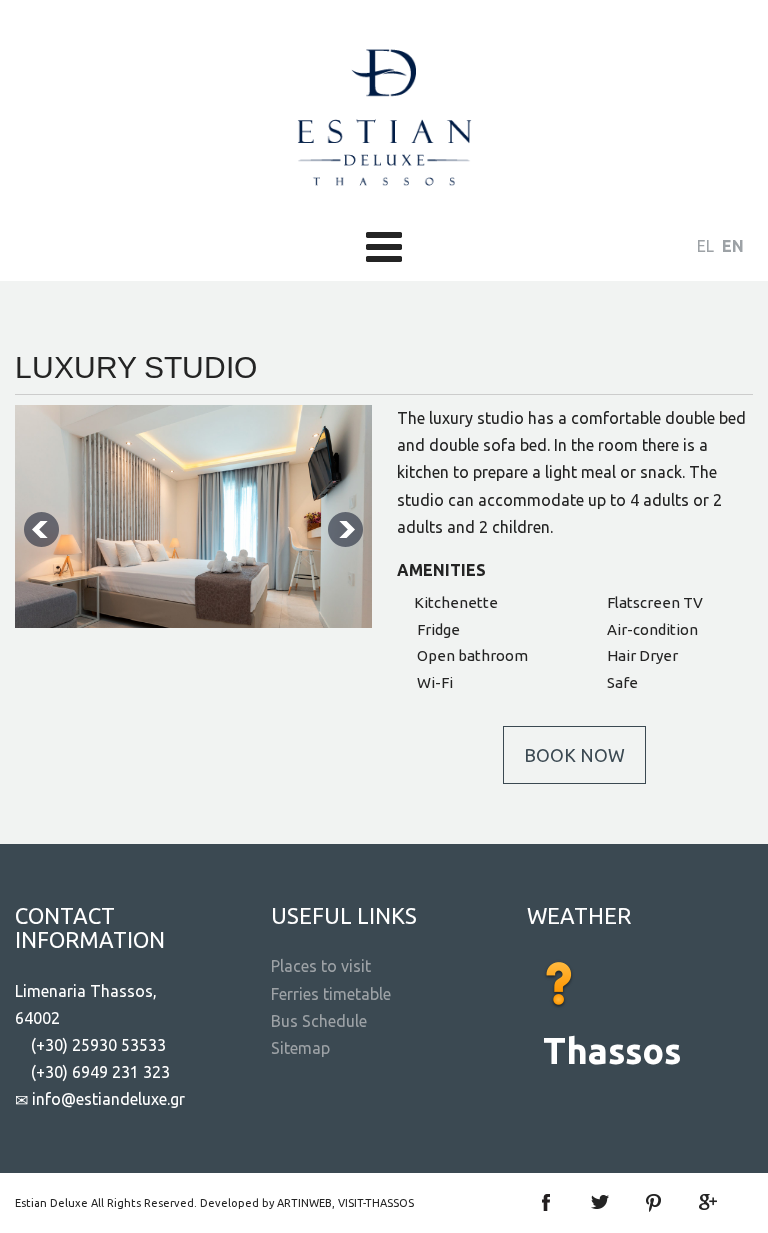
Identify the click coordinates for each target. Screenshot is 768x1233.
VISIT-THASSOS (376, 1203)
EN (733, 246)
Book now (574, 755)
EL (707, 246)
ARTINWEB (304, 1203)
